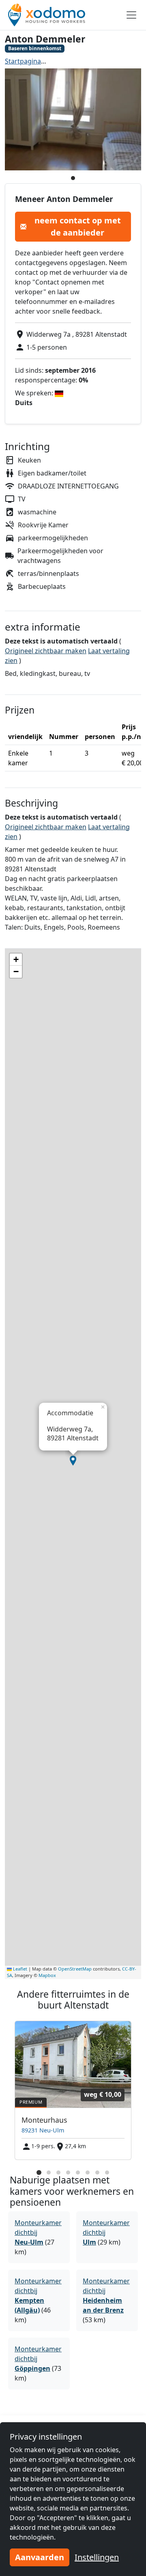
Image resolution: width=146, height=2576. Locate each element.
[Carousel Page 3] (58, 2173)
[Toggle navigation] (131, 15)
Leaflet (19, 1969)
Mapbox (47, 1975)
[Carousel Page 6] (88, 2173)
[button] (73, 1461)
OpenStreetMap (75, 1969)
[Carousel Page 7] (97, 2173)
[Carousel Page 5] (78, 2173)
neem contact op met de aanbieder (78, 226)
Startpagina (23, 61)
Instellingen (97, 2557)
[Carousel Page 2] (49, 2173)
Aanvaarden (40, 2557)
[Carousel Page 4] (68, 2173)
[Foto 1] (73, 178)
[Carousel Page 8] (107, 2173)
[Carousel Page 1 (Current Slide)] (39, 2173)
